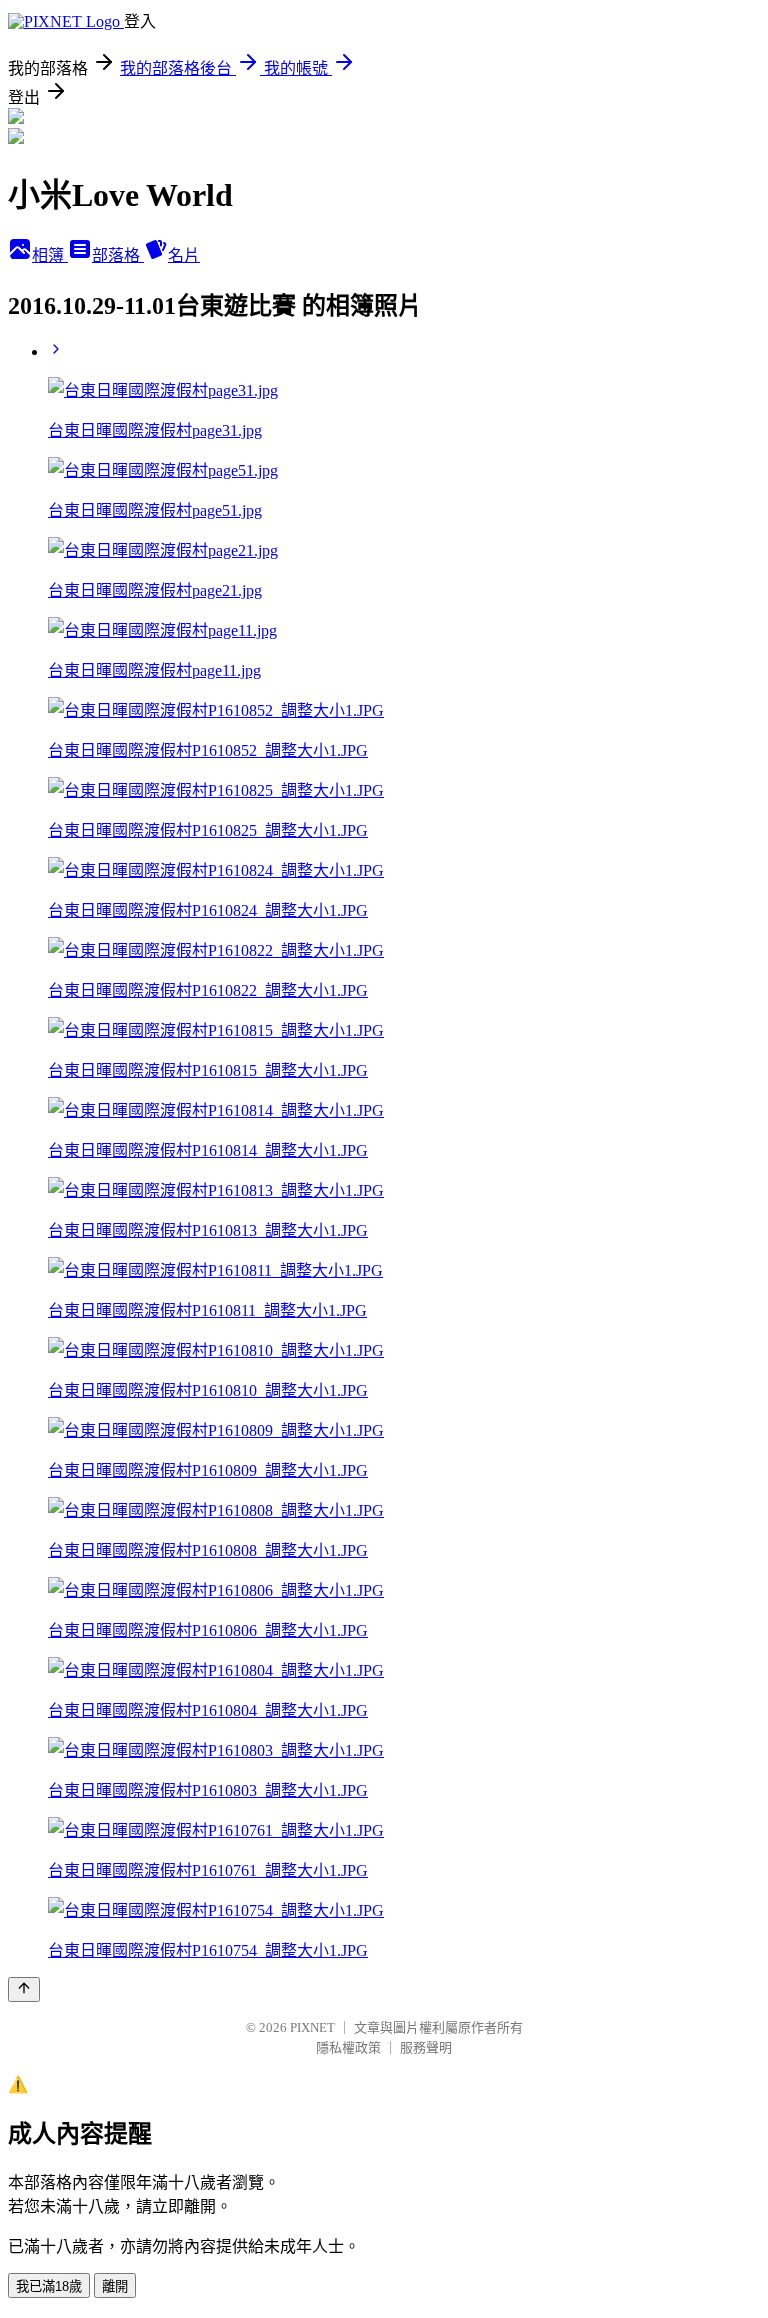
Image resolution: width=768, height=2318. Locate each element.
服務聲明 (426, 2047)
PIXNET (312, 2027)
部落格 (118, 255)
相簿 (50, 255)
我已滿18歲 (49, 2286)
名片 (184, 255)
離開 (115, 2286)
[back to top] (24, 1989)
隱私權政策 (348, 2047)
